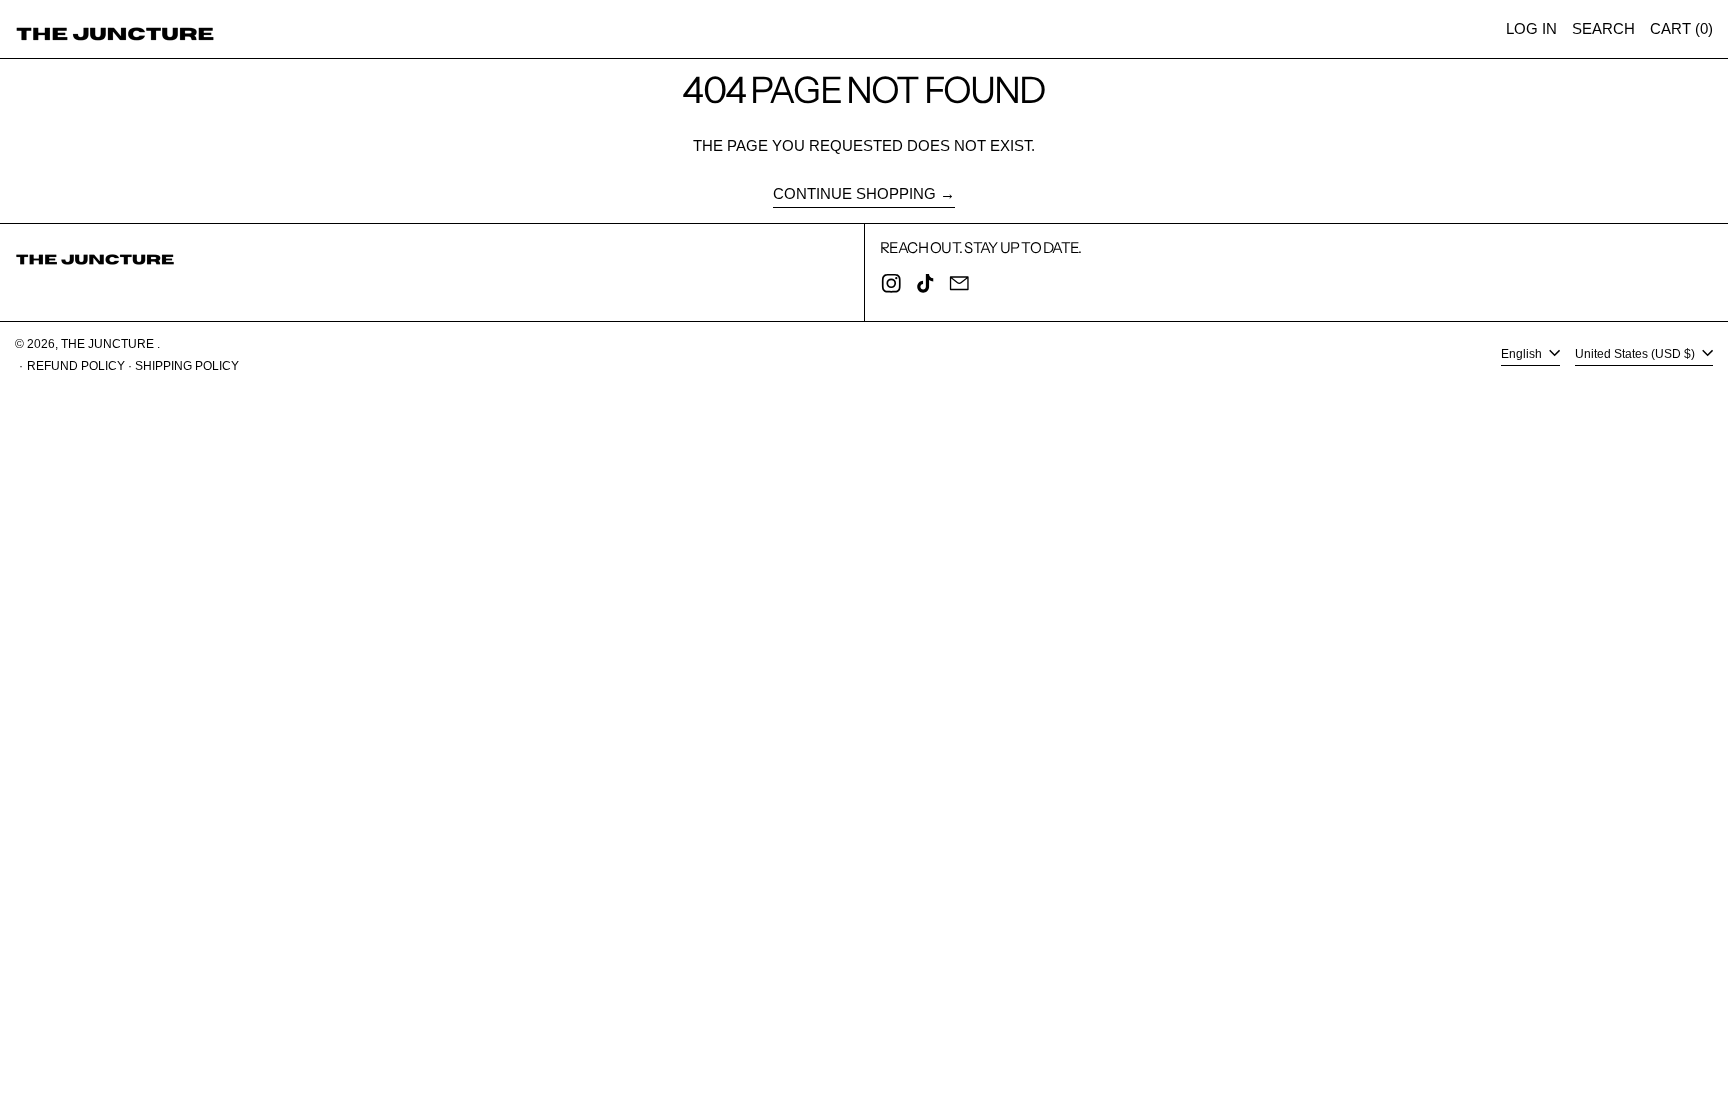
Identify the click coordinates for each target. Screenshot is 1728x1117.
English (1523, 354)
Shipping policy (187, 366)
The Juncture (109, 344)
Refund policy (76, 366)
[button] (1603, 29)
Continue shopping (854, 193)
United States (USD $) (1636, 354)
